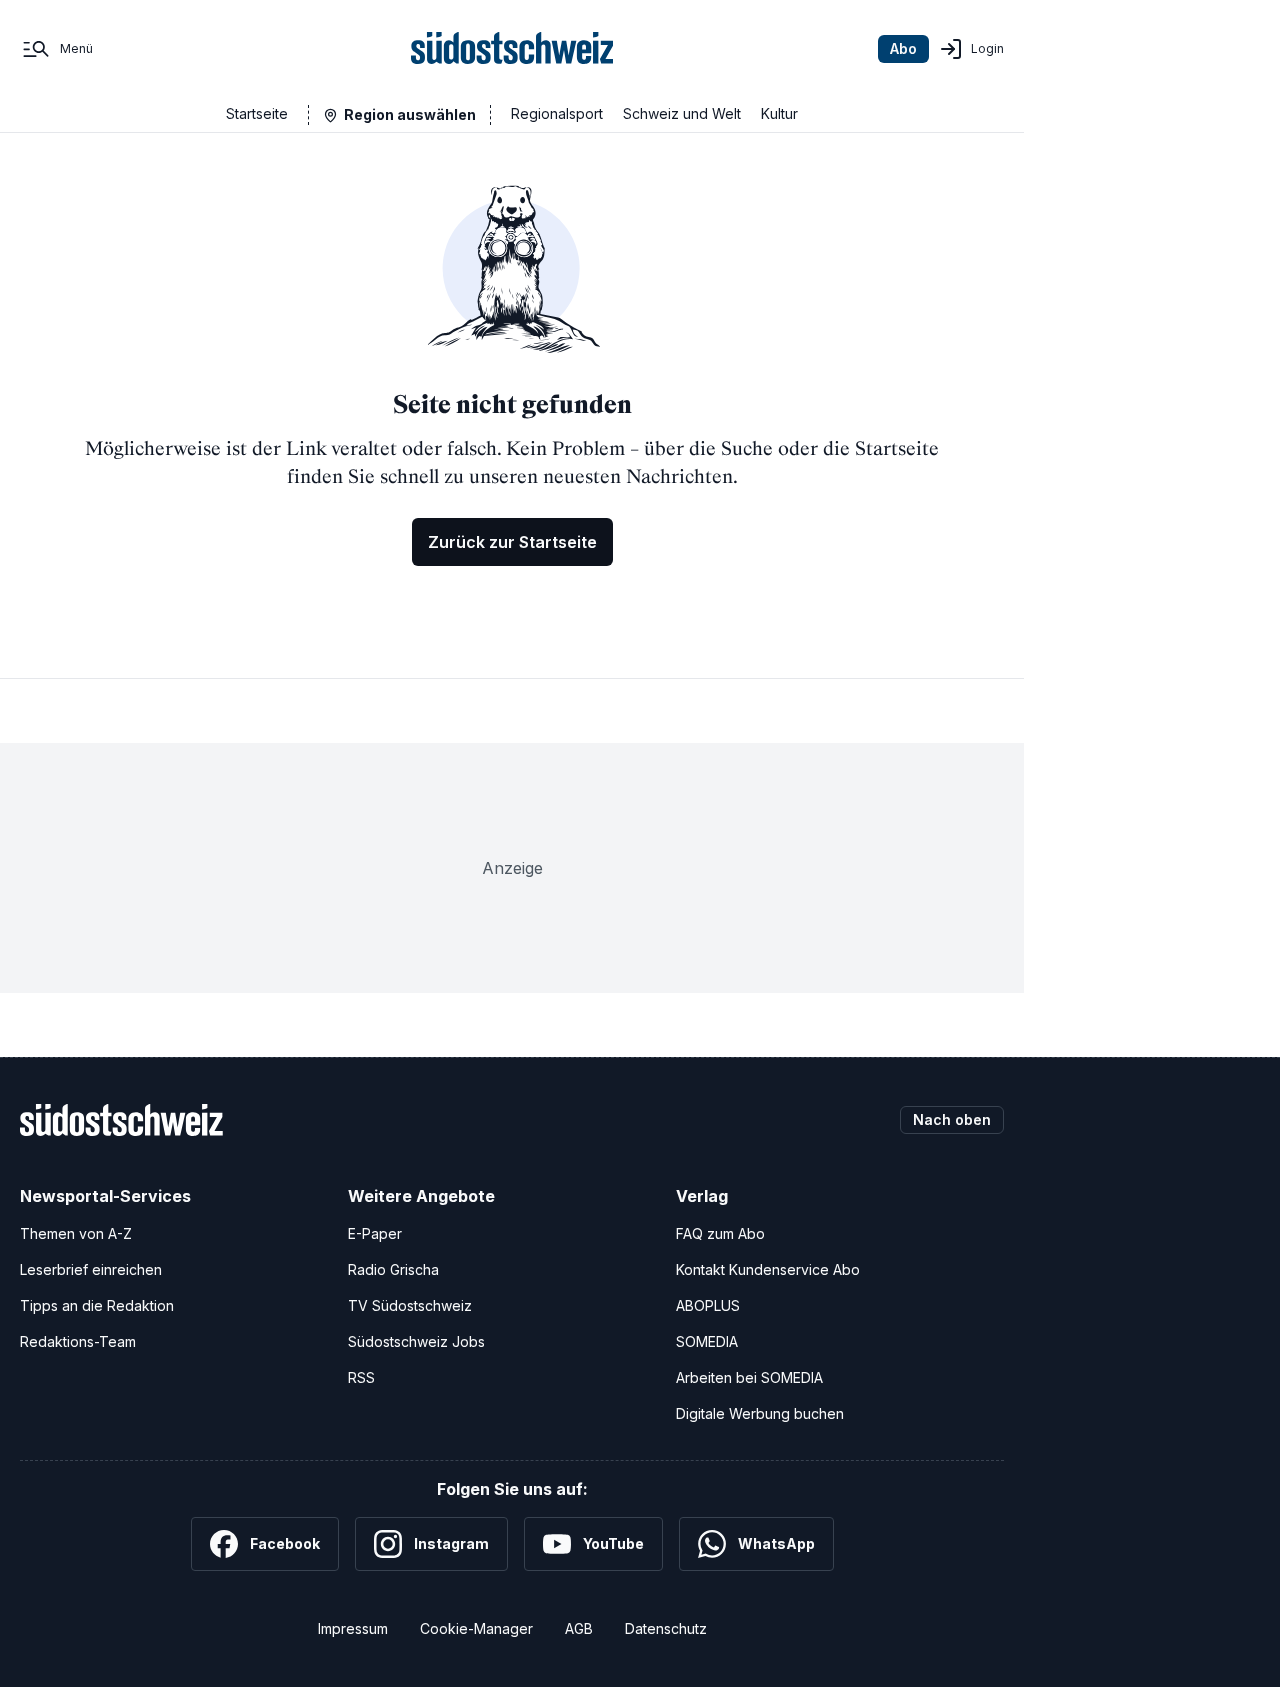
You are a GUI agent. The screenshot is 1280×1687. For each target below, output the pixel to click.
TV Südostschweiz (410, 1305)
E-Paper (375, 1233)
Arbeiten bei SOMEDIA (749, 1377)
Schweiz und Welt (682, 113)
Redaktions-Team (78, 1341)
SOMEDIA (707, 1341)
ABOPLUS (708, 1305)
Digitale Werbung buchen (760, 1413)
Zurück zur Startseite (512, 542)
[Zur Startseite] (512, 49)
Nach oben (952, 1119)
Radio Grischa (393, 1269)
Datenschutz (666, 1628)
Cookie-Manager (476, 1628)
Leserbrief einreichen (91, 1269)
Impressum (353, 1628)
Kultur (779, 113)
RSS (361, 1377)
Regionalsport (557, 113)
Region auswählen (410, 114)
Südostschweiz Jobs (416, 1341)
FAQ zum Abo (720, 1233)
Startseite (257, 113)
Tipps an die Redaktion (97, 1305)
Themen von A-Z (76, 1233)
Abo (903, 48)
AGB (579, 1628)
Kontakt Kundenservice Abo (768, 1269)
